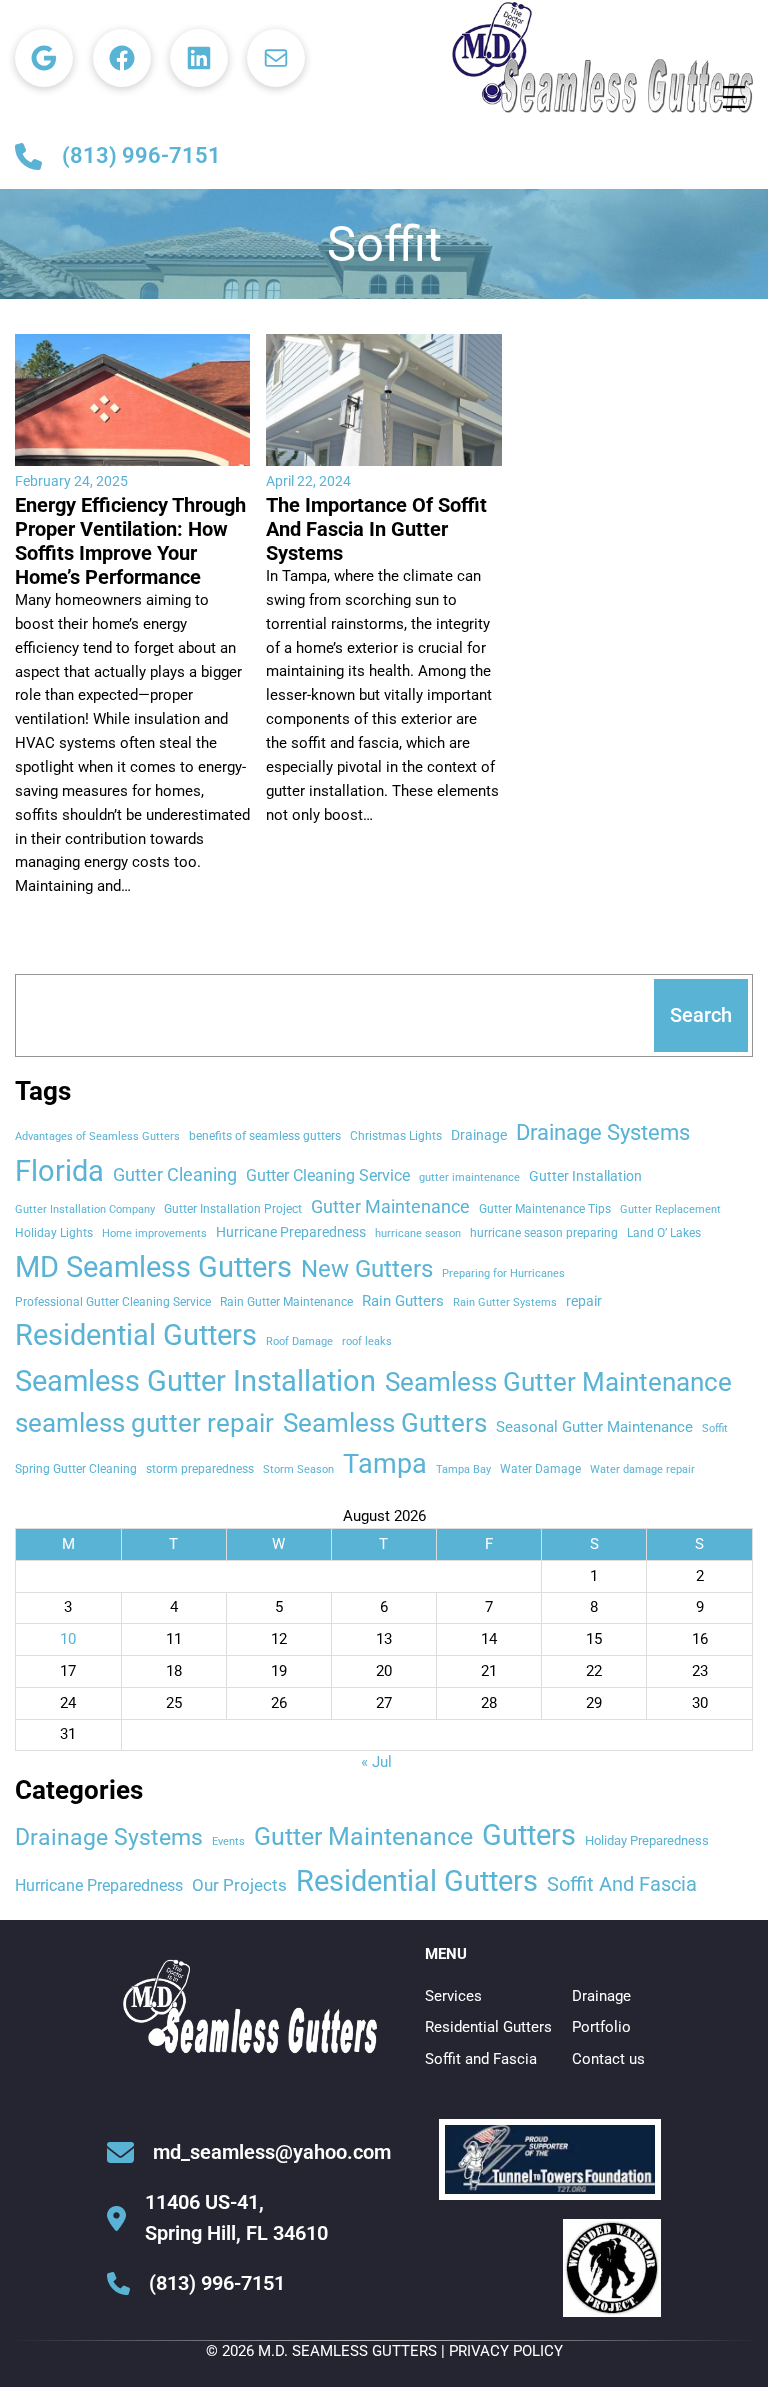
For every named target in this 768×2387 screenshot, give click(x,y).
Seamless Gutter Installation (195, 1381)
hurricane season (418, 1233)
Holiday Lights (54, 1232)
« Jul (376, 1762)
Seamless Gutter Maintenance (558, 1382)
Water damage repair (642, 1469)
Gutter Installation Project (233, 1208)
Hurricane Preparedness (291, 1232)
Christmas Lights (396, 1135)
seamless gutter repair (144, 1423)
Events (228, 1841)
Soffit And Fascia (622, 1884)
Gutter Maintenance (390, 1207)
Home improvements (154, 1233)
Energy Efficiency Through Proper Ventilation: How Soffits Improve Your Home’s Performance (130, 541)
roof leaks (367, 1341)
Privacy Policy (506, 2351)
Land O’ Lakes (664, 1232)
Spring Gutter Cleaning (76, 1468)
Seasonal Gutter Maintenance (594, 1427)
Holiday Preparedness (647, 1840)
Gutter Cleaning (175, 1175)
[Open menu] (734, 97)
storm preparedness (200, 1468)
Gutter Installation (585, 1176)
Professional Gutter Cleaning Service (113, 1301)
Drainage (479, 1135)
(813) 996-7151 (141, 155)
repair (584, 1301)
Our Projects (239, 1885)
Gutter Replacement (670, 1209)
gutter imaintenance (469, 1177)
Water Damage (540, 1468)
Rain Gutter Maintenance (286, 1301)
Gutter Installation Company (85, 1209)
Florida (59, 1171)
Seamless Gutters (385, 1423)
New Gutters (367, 1269)
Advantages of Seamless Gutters (97, 1136)
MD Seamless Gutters (153, 1267)
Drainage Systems (603, 1132)
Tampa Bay (463, 1469)
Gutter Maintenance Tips (545, 1208)
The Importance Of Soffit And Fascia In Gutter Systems (376, 529)
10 (68, 1639)
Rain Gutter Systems (505, 1302)
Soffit (715, 1428)
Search (701, 1015)
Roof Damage (299, 1341)
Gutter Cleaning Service (328, 1175)
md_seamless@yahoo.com (272, 2152)
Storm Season (298, 1469)
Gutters (529, 1835)
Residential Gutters (136, 1335)
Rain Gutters (403, 1301)
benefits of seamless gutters (265, 1135)
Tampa (385, 1464)
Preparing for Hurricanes (503, 1273)
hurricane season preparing (544, 1232)
